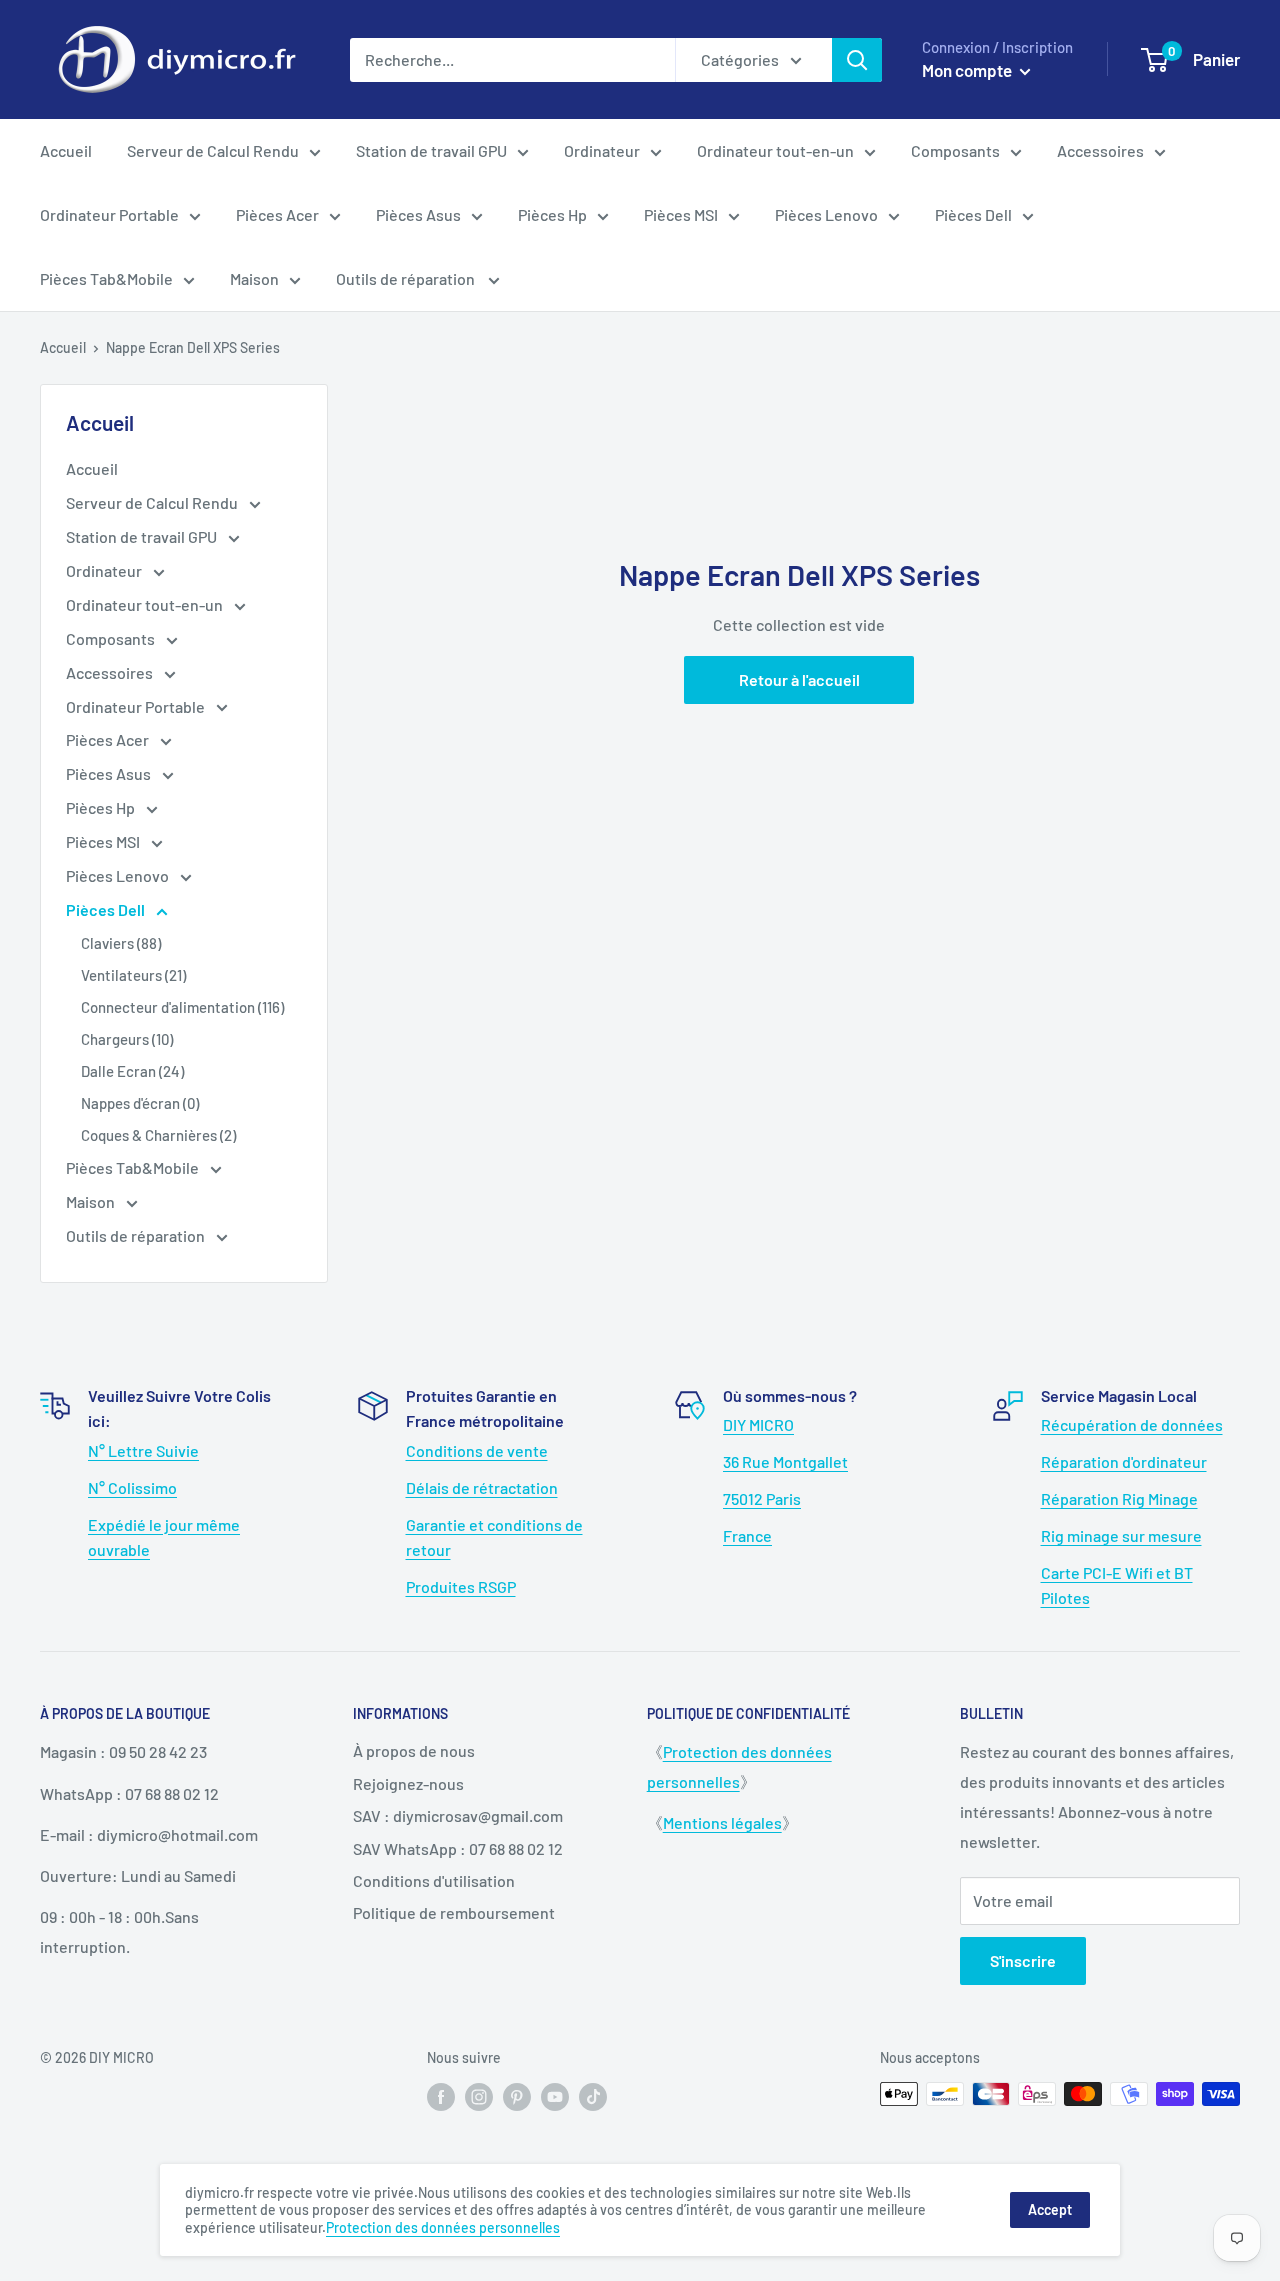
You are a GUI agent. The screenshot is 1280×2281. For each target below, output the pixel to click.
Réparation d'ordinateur (1124, 1461)
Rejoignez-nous (408, 1783)
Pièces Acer (277, 214)
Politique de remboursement (454, 1912)
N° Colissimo (132, 1487)
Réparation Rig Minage (1119, 1498)
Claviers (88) (121, 943)
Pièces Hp (552, 214)
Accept (1050, 2209)
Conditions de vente (477, 1450)
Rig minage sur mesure (1121, 1535)
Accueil (66, 150)
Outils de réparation (407, 278)
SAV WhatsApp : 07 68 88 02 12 (458, 1848)
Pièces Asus (418, 214)
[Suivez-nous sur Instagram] (479, 2096)
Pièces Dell (973, 214)
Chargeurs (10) (127, 1039)
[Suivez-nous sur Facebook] (441, 2096)
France (747, 1535)
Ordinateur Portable (109, 214)
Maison (254, 278)
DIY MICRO (758, 1424)
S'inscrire (1023, 1960)
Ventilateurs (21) (133, 975)
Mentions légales (722, 1822)
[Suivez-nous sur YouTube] (555, 2096)
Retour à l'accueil (799, 679)
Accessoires (1100, 150)
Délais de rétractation (482, 1487)
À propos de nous (414, 1750)
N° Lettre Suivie (143, 1450)
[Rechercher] (857, 60)
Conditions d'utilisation (434, 1880)
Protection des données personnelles (443, 2227)
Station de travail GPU (431, 150)
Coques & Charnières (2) (158, 1135)
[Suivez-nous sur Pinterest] (517, 2096)
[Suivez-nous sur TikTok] (593, 2096)
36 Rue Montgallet (785, 1461)
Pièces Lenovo (826, 214)
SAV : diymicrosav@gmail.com (458, 1815)
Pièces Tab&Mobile (106, 278)
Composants (955, 150)
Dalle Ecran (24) (132, 1071)
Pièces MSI (681, 214)
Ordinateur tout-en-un (775, 150)
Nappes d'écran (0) (140, 1103)
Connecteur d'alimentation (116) (182, 1007)
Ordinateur (602, 150)
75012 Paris (762, 1498)
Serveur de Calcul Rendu (213, 150)
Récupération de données (1132, 1424)
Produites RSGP (461, 1586)
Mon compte (968, 70)
